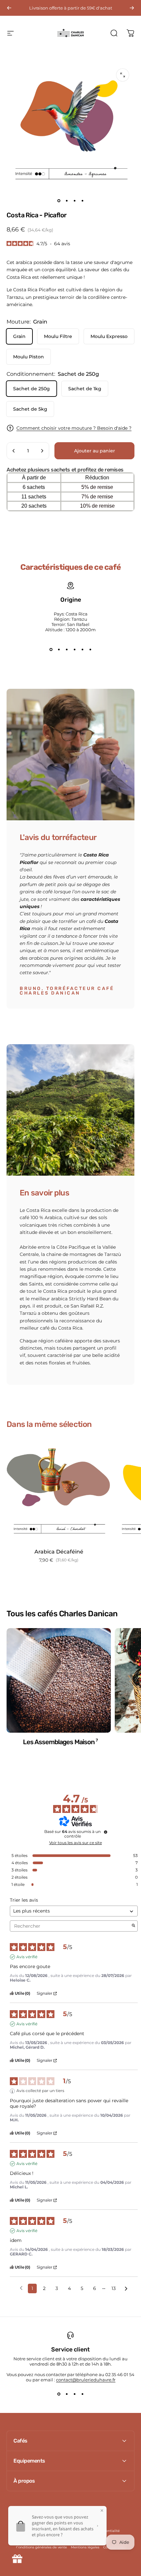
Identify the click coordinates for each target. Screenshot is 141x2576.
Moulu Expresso (109, 336)
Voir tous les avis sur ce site (76, 1843)
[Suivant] (132, 8)
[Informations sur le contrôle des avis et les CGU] (106, 1832)
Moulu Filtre (58, 336)
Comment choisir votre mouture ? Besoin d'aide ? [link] (74, 428)
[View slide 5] (82, 649)
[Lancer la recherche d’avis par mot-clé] (133, 1926)
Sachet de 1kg (85, 389)
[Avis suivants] (126, 2289)
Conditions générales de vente (41, 2547)
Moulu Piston (29, 357)
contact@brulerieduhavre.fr (86, 2380)
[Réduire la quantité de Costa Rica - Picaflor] (14, 451)
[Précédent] (9, 8)
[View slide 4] (74, 649)
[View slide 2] (59, 649)
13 (114, 2288)
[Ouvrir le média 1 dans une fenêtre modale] (123, 75)
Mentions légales (85, 2547)
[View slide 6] (90, 649)
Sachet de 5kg (30, 409)
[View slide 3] (67, 649)
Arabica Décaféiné (59, 1552)
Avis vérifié (27, 1957)
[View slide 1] (51, 649)
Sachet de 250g (31, 389)
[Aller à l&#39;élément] (59, 201)
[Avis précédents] (21, 2288)
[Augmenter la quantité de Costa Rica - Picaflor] (42, 451)
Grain (19, 336)
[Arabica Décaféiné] (59, 1491)
